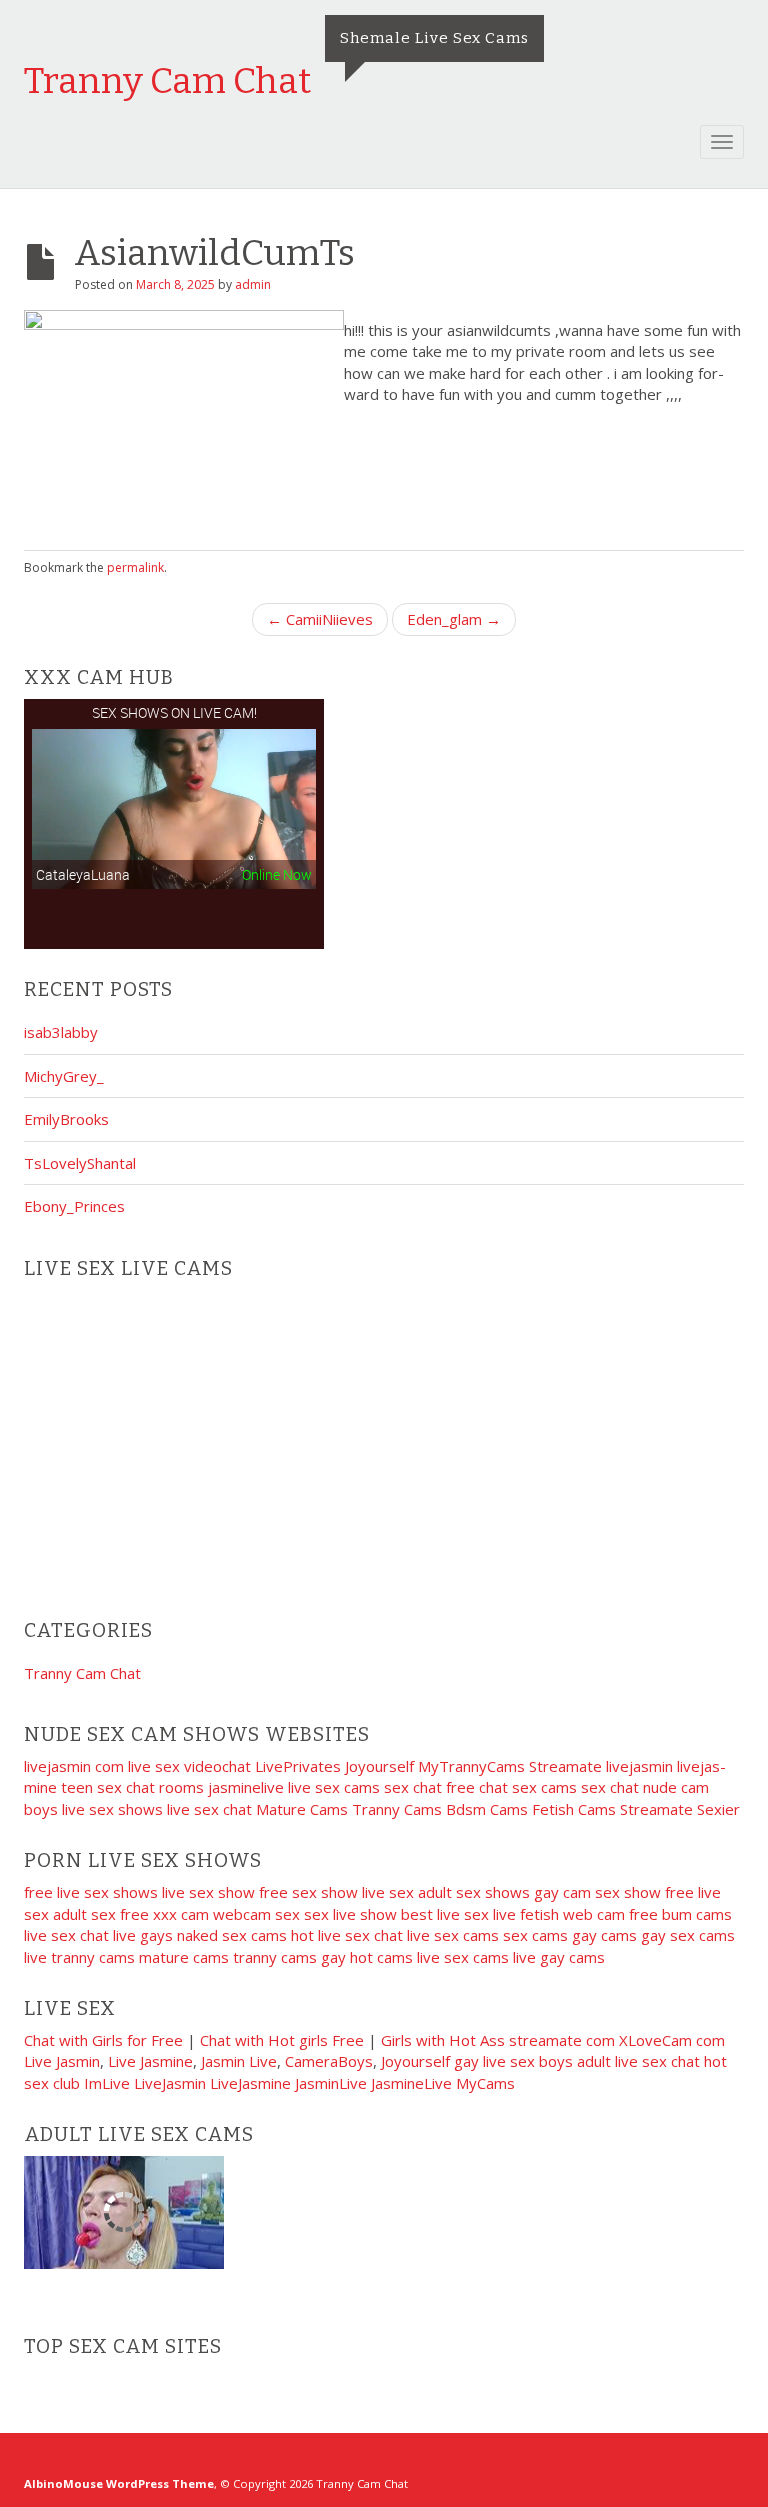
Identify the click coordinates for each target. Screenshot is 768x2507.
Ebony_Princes (74, 1206)
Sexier (718, 1809)
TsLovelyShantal (80, 1163)
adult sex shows (474, 1892)
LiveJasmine (250, 2083)
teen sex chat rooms (132, 1787)
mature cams (184, 1957)
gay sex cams (688, 1935)
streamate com (562, 2040)
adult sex (84, 1914)
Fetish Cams (574, 1809)
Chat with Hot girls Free (282, 2040)
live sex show (208, 1892)
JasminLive (331, 2083)
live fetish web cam (559, 1914)
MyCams (485, 2083)
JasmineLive (411, 2083)
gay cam (562, 1892)
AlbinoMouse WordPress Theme (119, 2483)
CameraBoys (329, 2061)
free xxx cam (164, 1914)
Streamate (565, 1766)
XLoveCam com (672, 2040)
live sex (388, 1892)
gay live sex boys (513, 2061)
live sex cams (334, 1787)
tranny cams (275, 1957)
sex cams (544, 1787)
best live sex (445, 1914)
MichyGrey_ (64, 1076)
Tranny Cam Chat (167, 81)
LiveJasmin (170, 2083)
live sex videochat (189, 1766)
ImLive (107, 2083)
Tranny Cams (397, 1809)
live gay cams (559, 1957)
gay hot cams (367, 1957)
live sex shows (112, 1809)
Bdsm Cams (487, 1809)
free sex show (308, 1892)
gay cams (604, 1935)
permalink (135, 567)
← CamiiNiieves (320, 619)
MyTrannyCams (471, 1766)
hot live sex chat (347, 1935)
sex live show (350, 1914)
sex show (628, 1892)
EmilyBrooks (66, 1119)
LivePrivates (298, 1766)
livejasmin (639, 1766)
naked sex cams (232, 1935)
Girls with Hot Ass (443, 2040)
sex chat (413, 1787)
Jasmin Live (239, 2061)
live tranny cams (79, 1957)
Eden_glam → (454, 619)
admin (253, 284)
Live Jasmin (62, 2061)
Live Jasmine (150, 2061)
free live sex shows (91, 1892)
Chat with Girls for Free (103, 2040)
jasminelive (246, 1787)
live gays (143, 1935)
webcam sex (256, 1914)
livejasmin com (74, 1766)
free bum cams (680, 1914)
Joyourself (379, 1766)
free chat (477, 1787)
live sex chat (209, 1809)
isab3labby (61, 1032)
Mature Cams (302, 1809)
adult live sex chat (638, 2061)
